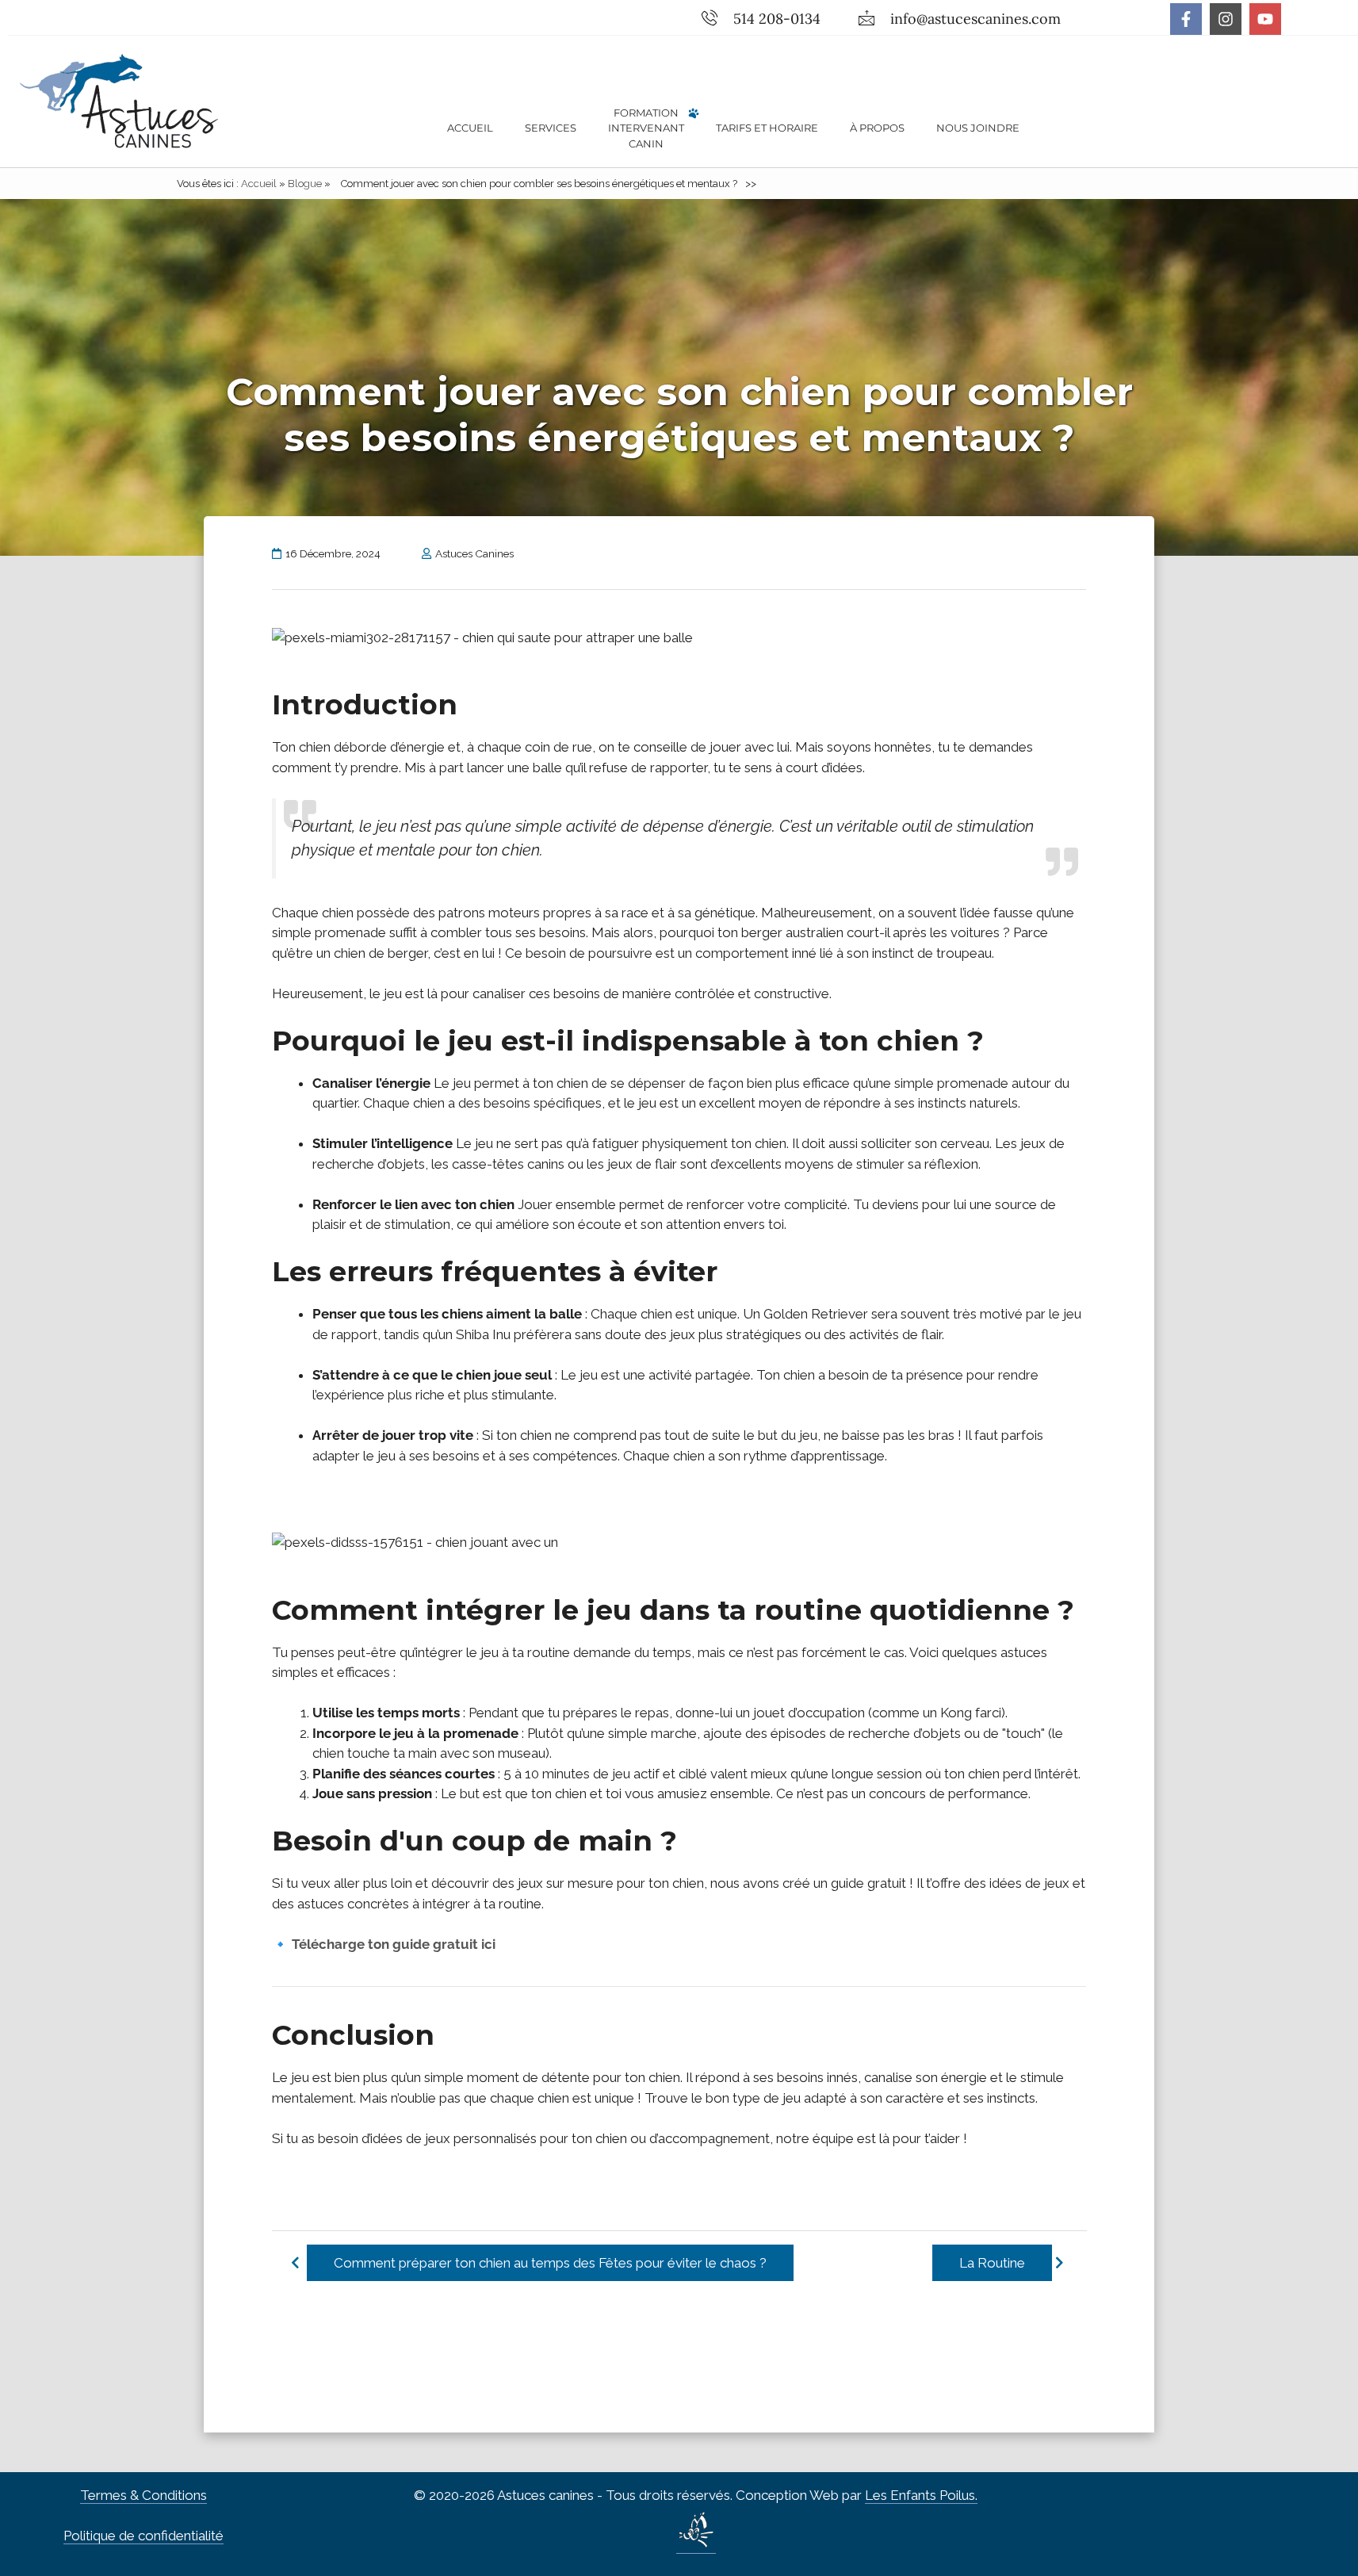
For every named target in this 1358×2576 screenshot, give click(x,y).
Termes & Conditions (143, 2495)
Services (551, 128)
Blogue (305, 184)
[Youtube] (1265, 19)
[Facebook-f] (1186, 19)
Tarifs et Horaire (767, 128)
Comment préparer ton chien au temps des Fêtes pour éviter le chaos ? (550, 2263)
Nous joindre (978, 128)
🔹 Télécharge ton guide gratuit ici (384, 1944)
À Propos (877, 128)
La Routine (991, 2263)
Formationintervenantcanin (646, 128)
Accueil (470, 128)
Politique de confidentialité (143, 2536)
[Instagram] (1226, 19)
